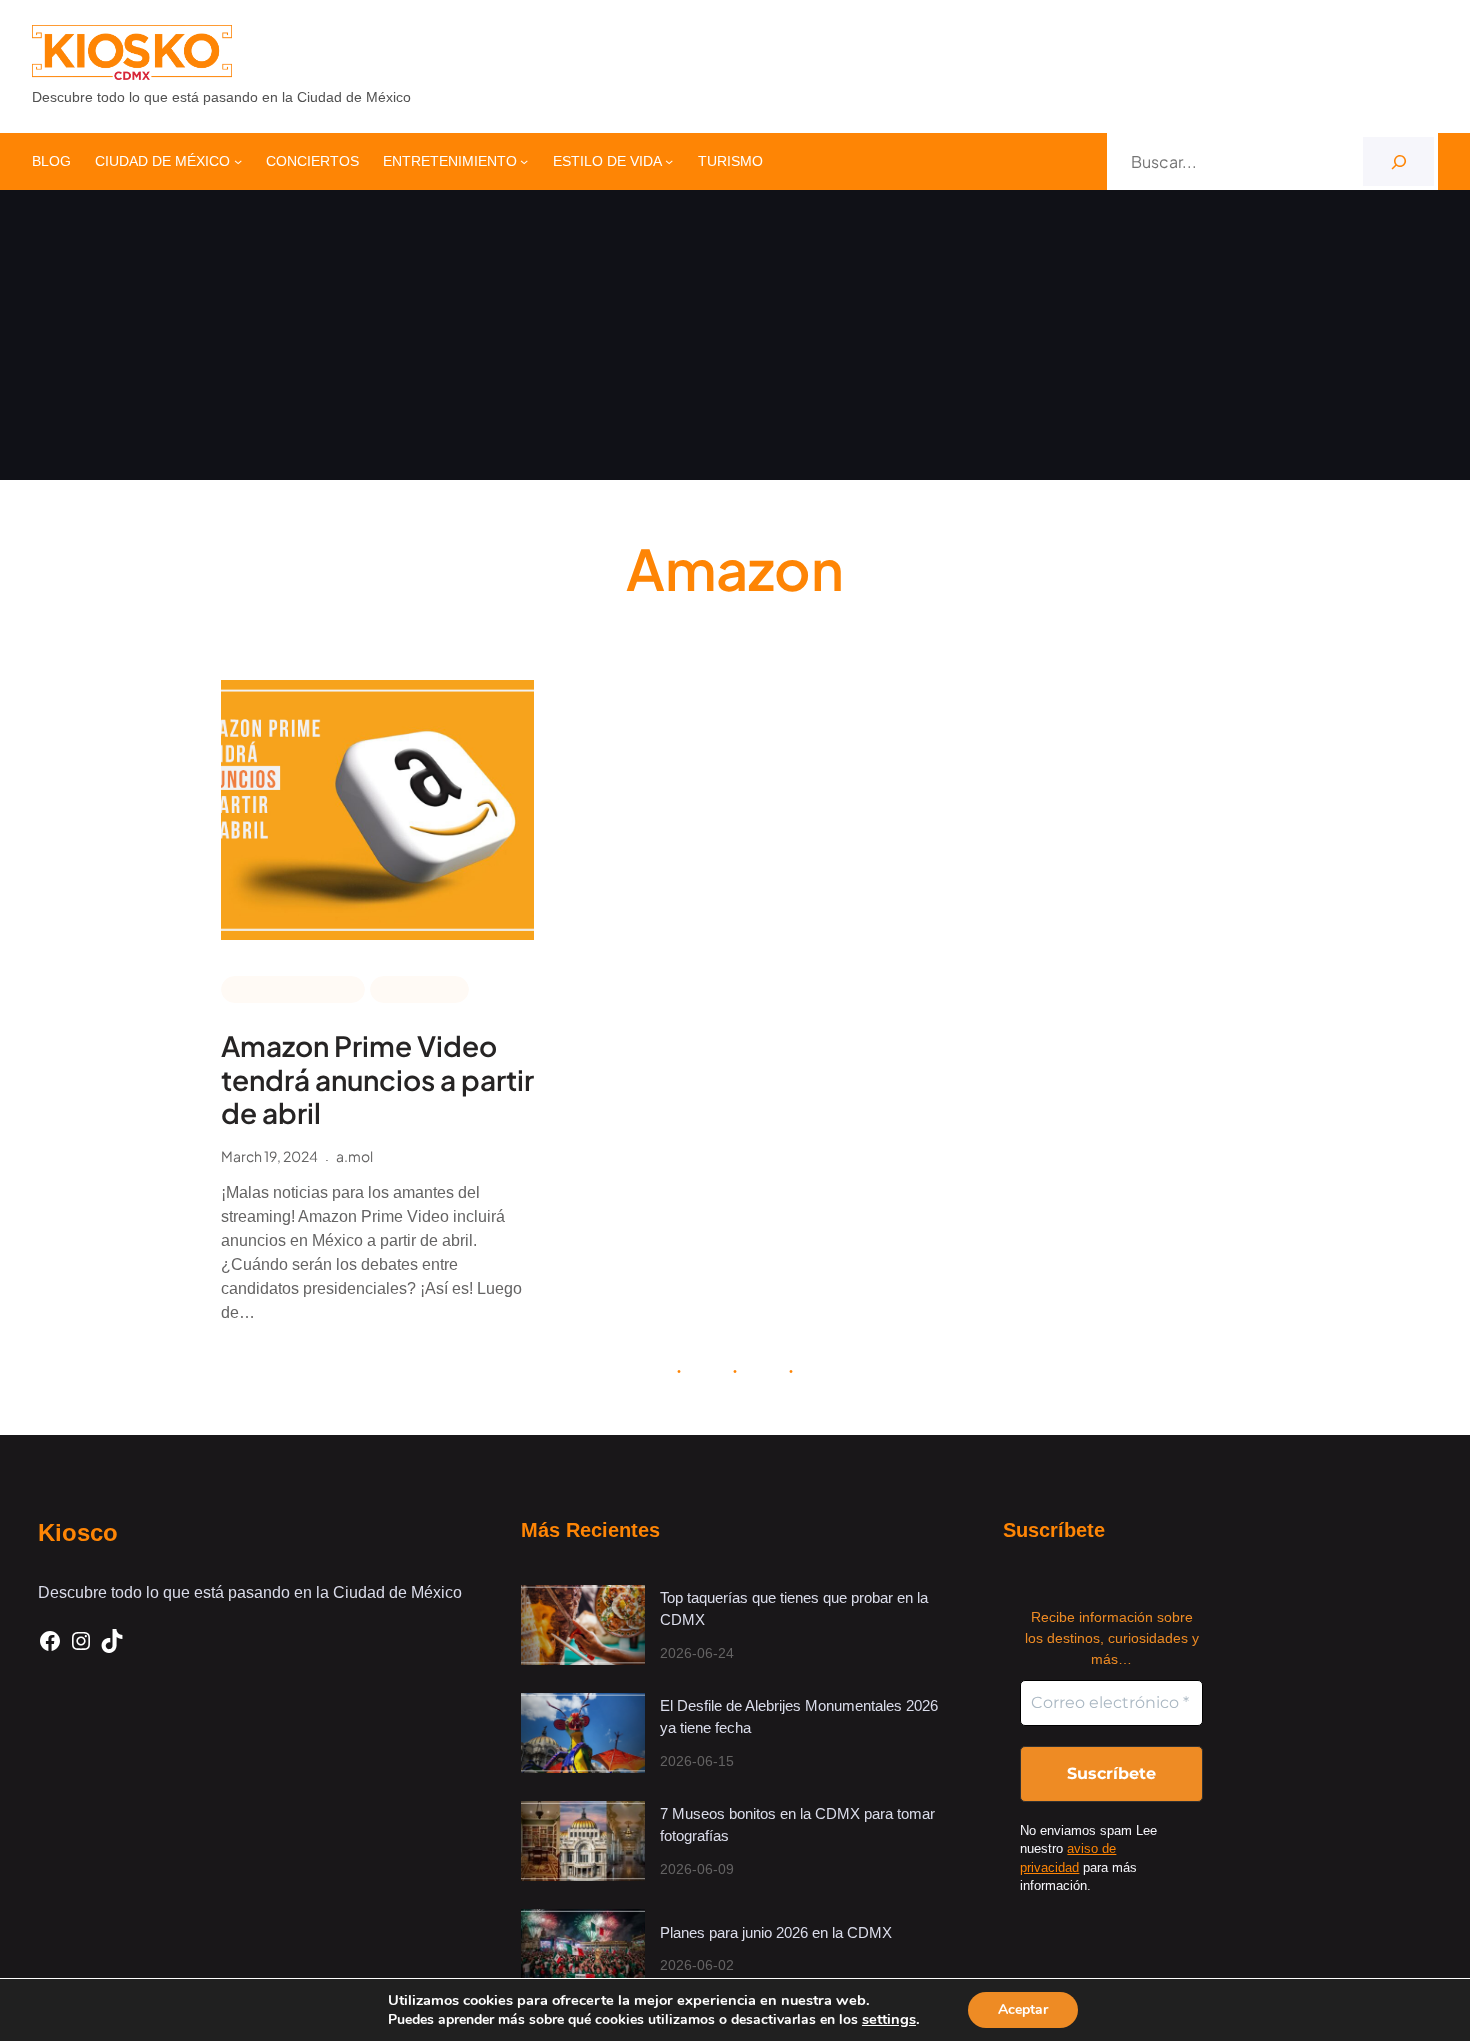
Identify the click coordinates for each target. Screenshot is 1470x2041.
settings (889, 2019)
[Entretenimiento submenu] (524, 161)
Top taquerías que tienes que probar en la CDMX (794, 1609)
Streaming (419, 988)
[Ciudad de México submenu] (238, 161)
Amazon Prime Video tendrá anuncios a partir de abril (377, 1079)
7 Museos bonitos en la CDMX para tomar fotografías (797, 1825)
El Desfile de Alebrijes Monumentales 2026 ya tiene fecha (799, 1717)
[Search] (1398, 161)
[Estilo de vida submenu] (669, 161)
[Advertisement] (735, 340)
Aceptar (1023, 2009)
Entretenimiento (293, 988)
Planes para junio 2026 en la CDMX (778, 1932)
